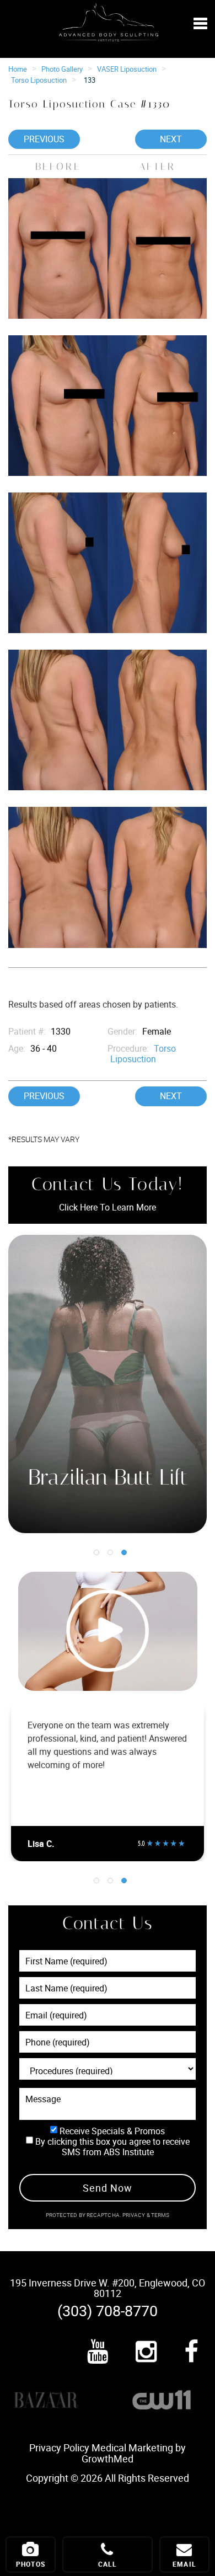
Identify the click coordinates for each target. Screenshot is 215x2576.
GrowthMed (108, 2459)
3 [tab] (124, 1552)
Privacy (135, 2215)
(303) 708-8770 (108, 2310)
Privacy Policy (59, 2448)
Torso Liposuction (39, 80)
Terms (160, 2215)
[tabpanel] (108, 1384)
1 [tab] (96, 1552)
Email (184, 2564)
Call (108, 2564)
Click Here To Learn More (108, 1207)
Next (171, 139)
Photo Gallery (62, 69)
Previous (44, 139)
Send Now (107, 2188)
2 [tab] (110, 1552)
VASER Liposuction (127, 69)
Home (18, 69)
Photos (31, 2564)
